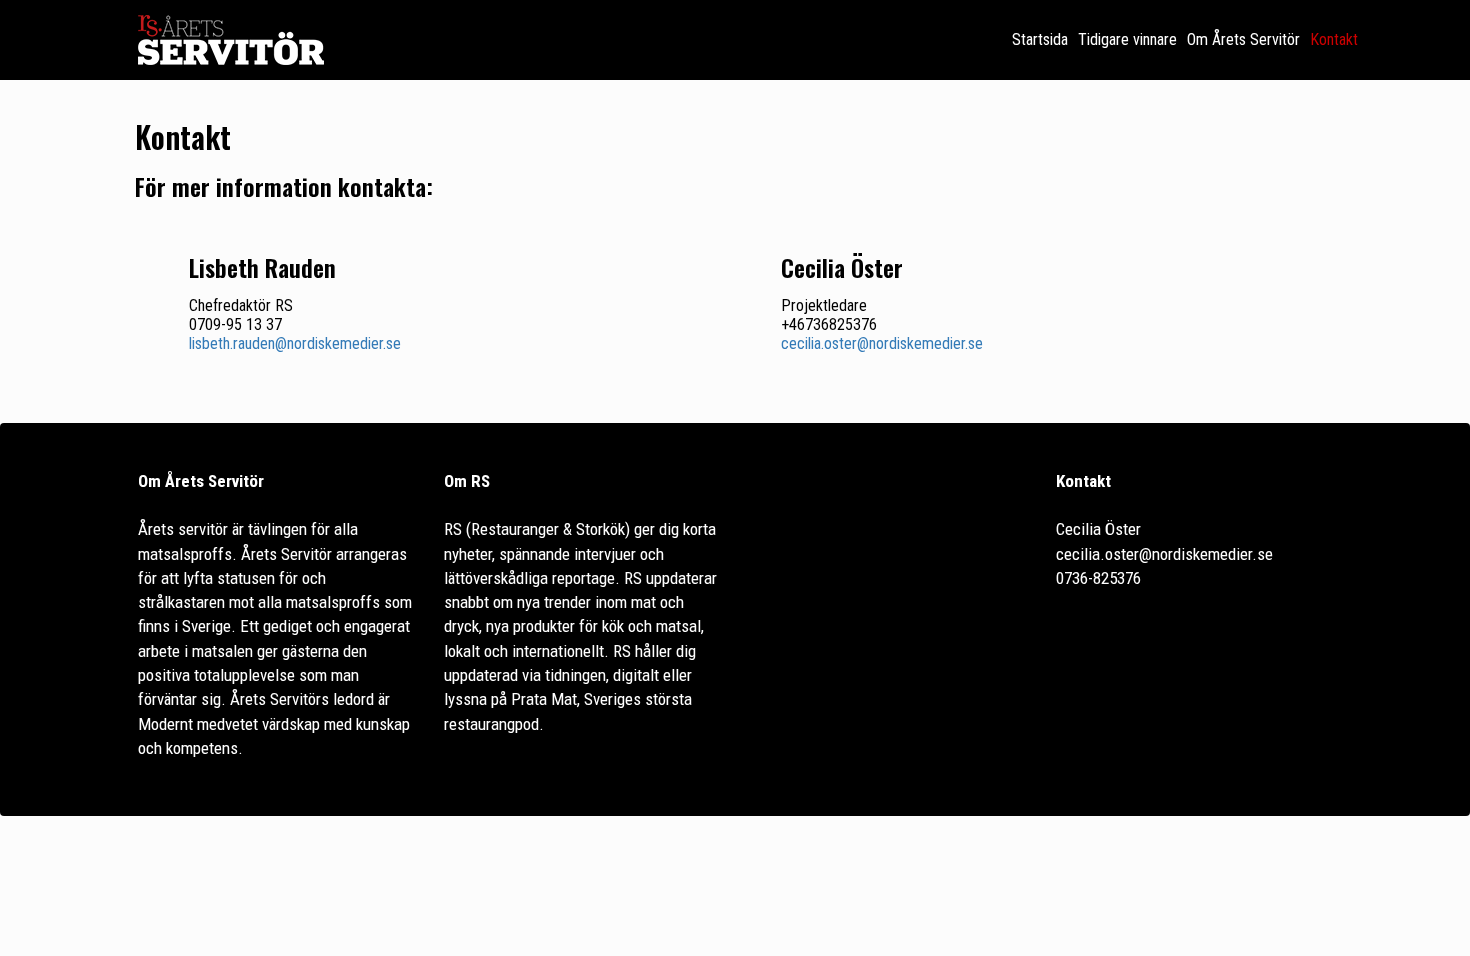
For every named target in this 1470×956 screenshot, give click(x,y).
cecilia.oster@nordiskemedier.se (882, 343)
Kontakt (1334, 39)
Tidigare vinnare (1127, 39)
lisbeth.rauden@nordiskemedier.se (295, 343)
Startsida (1040, 39)
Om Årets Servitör (1243, 39)
